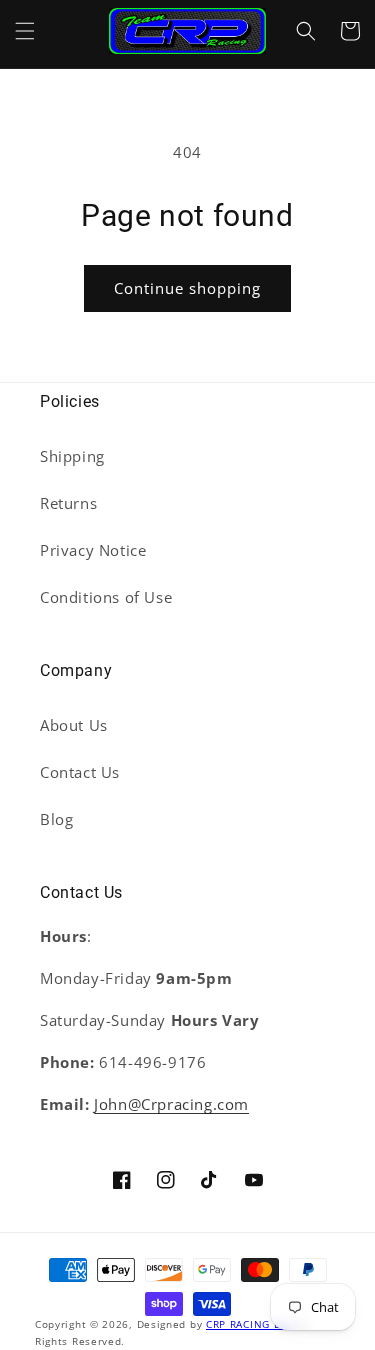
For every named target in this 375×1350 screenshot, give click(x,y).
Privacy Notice (93, 550)
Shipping (72, 456)
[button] (25, 31)
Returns (68, 503)
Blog (56, 819)
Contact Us (80, 772)
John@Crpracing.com (171, 1104)
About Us (74, 725)
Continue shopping (187, 288)
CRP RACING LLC (249, 1324)
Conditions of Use (106, 597)
